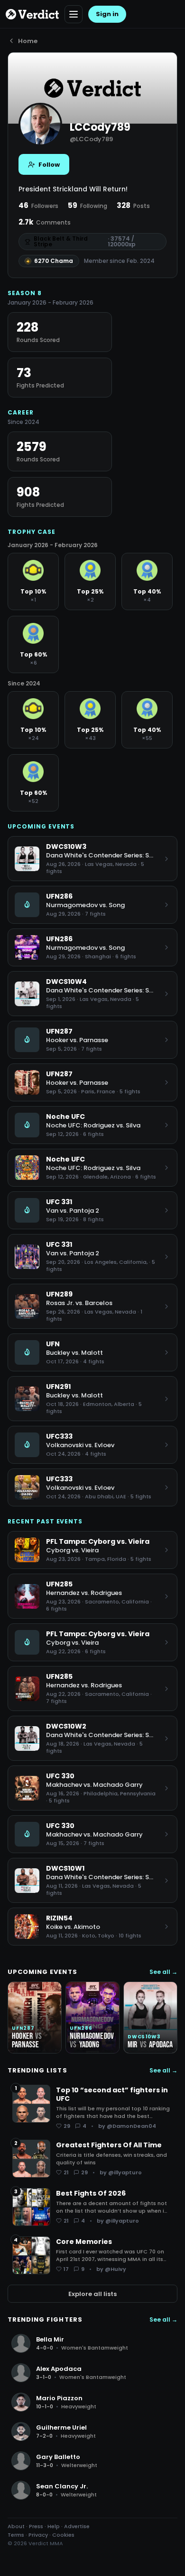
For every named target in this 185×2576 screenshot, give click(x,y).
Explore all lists (92, 2294)
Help (54, 2526)
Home (28, 41)
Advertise (77, 2526)
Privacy (38, 2535)
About (16, 2526)
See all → (163, 1972)
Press (36, 2526)
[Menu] (74, 14)
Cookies (63, 2535)
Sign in (107, 14)
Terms (16, 2535)
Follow (49, 165)
